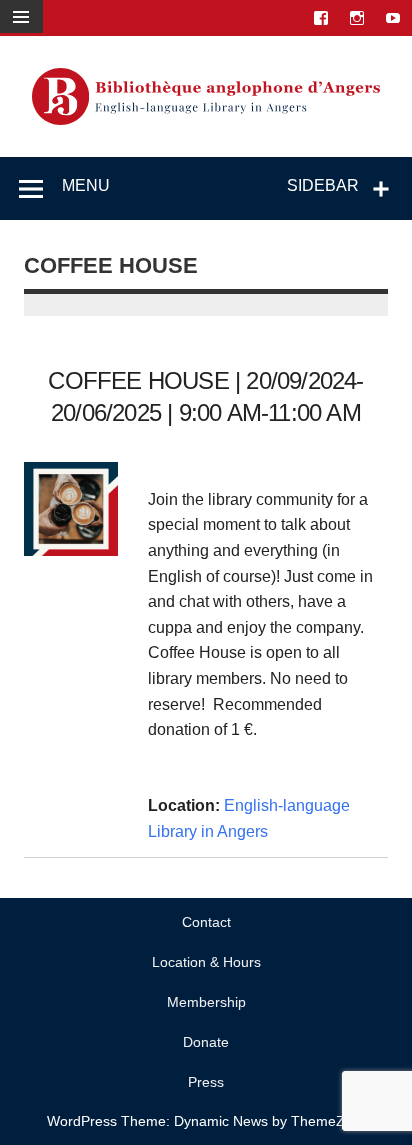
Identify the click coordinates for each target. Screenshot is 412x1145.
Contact (206, 922)
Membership (206, 1002)
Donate (206, 1042)
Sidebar (323, 185)
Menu (86, 185)
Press (206, 1082)
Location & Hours (206, 962)
